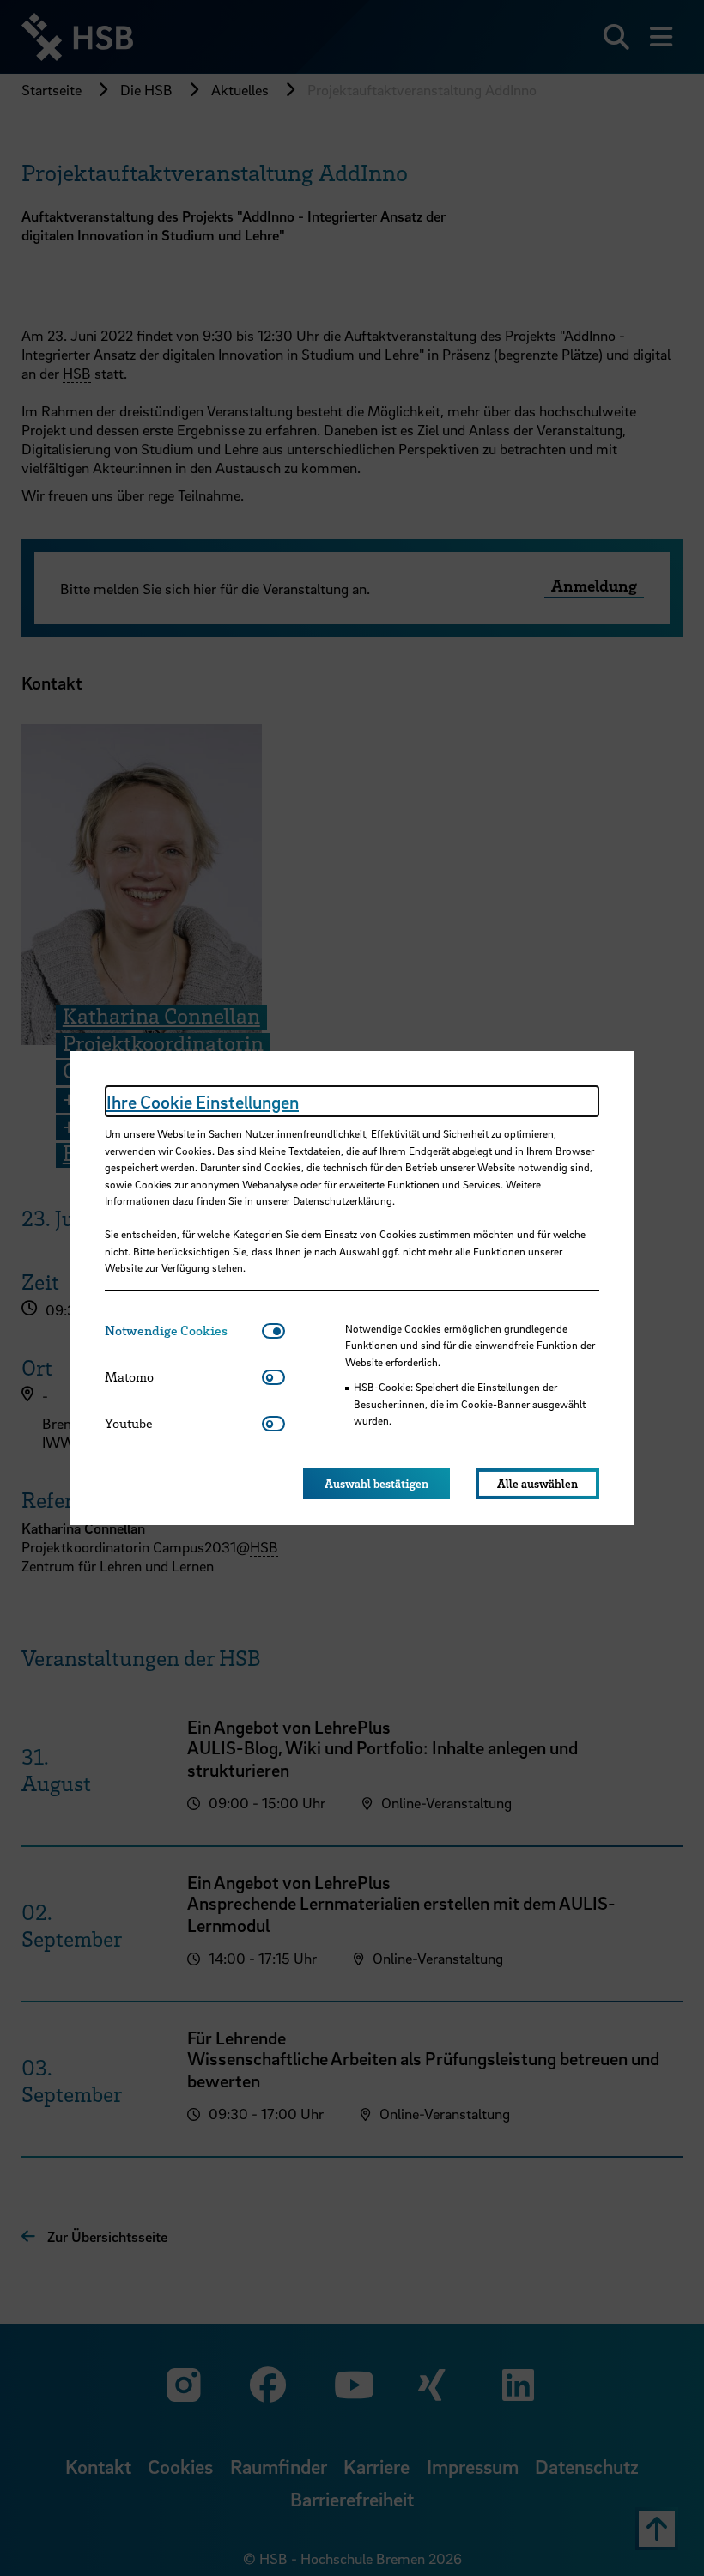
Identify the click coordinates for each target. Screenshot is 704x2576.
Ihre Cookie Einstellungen (203, 1102)
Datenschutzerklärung (343, 1200)
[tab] (183, 1331)
